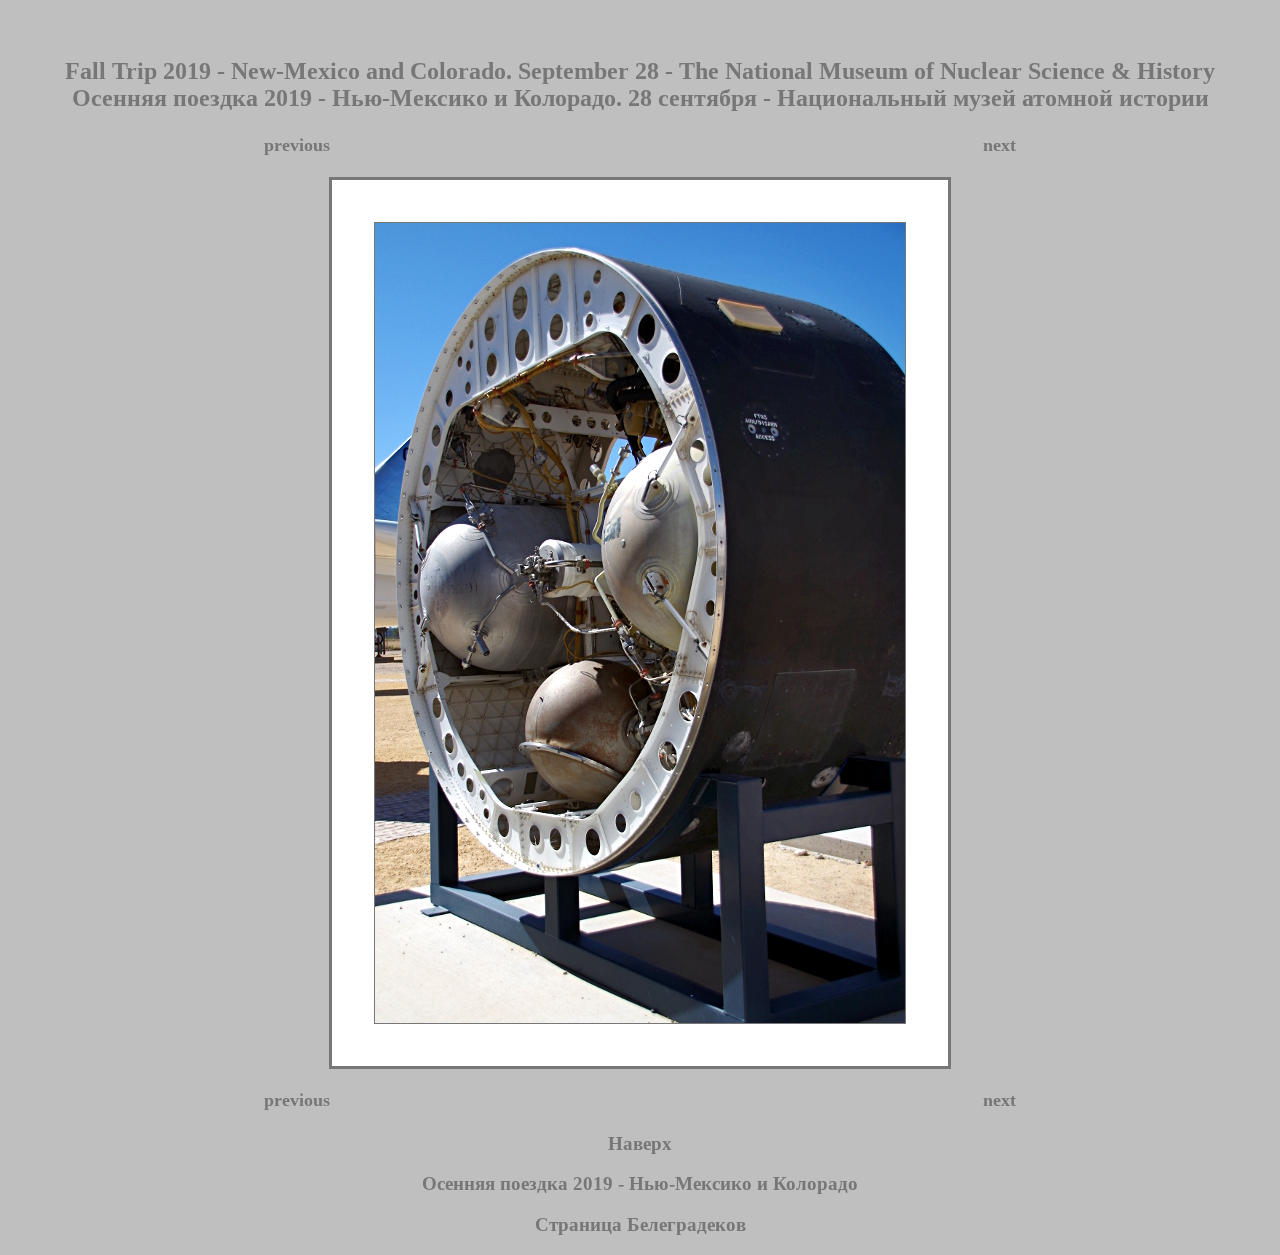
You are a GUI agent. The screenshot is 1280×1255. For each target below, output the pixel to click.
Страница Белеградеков (640, 1224)
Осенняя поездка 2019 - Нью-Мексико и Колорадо (640, 1183)
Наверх (640, 1143)
